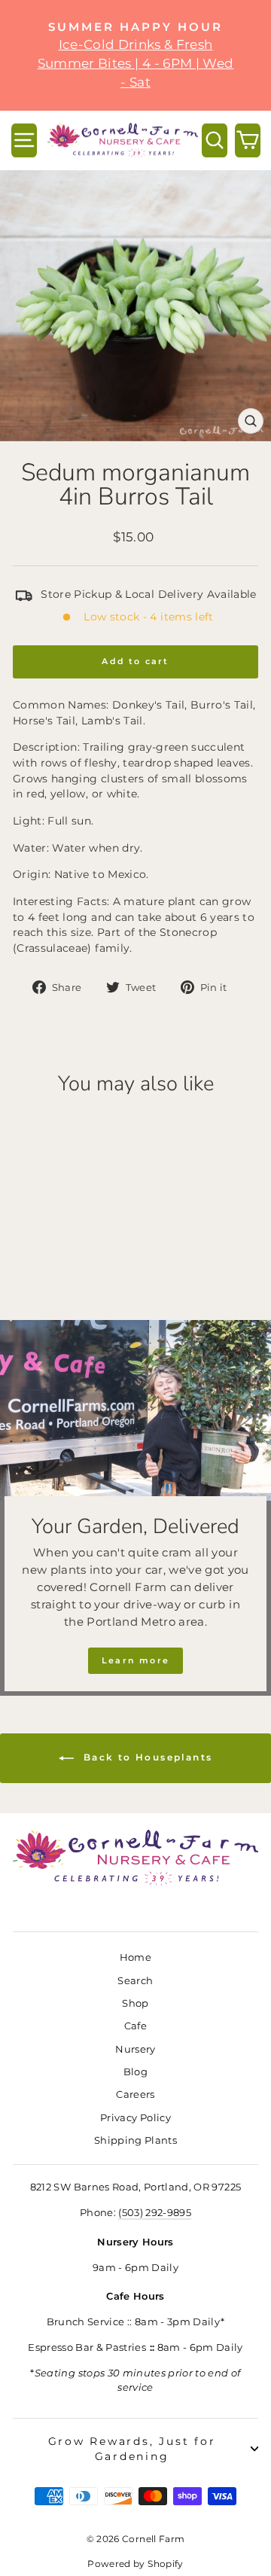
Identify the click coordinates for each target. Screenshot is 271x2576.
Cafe (135, 2026)
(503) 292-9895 (155, 2213)
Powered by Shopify (135, 2564)
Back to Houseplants (146, 1757)
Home (135, 1957)
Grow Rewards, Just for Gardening (132, 2449)
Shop (135, 2003)
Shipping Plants (135, 2140)
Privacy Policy (135, 2118)
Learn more (135, 1660)
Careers (135, 2094)
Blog (135, 2072)
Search (135, 1981)
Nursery (135, 2049)
